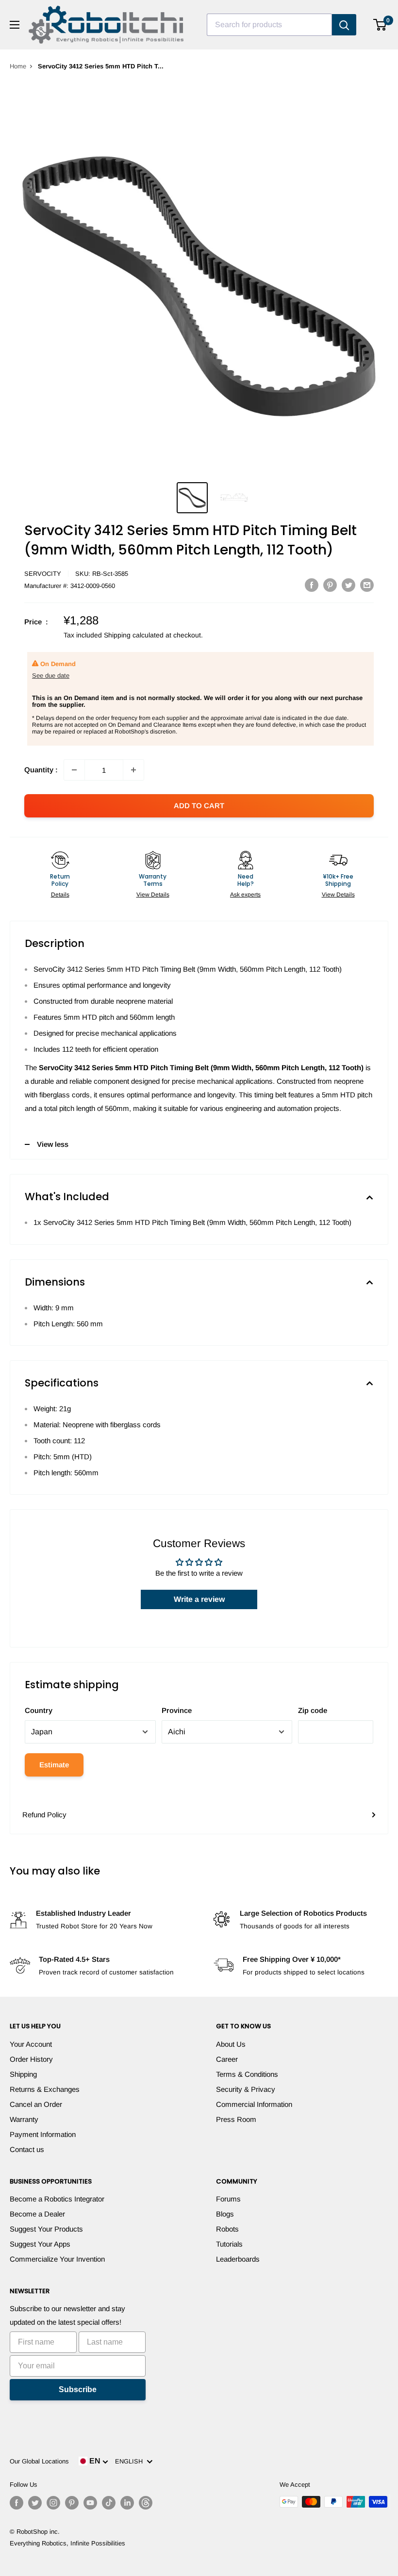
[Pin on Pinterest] (330, 585)
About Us (231, 2044)
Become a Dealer (37, 2214)
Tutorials (229, 2244)
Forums (228, 2199)
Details (60, 895)
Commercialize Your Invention (57, 2259)
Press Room (236, 2119)
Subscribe (78, 2389)
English (131, 2461)
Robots (227, 2229)
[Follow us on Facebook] (17, 2503)
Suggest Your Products (46, 2229)
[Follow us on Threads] (146, 2503)
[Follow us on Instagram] (53, 2503)
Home (18, 66)
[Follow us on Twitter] (35, 2503)
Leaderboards (238, 2259)
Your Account (31, 2044)
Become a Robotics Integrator (57, 2199)
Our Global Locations (39, 2461)
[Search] (344, 25)
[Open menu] (15, 25)
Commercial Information (254, 2104)
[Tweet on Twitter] (348, 585)
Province (177, 1710)
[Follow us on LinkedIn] (127, 2503)
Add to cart (199, 806)
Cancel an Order (36, 2104)
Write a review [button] (199, 1599)
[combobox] (269, 25)
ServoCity (43, 574)
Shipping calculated (134, 635)
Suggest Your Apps (40, 2244)
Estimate (54, 1765)
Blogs (225, 2214)
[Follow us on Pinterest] (72, 2503)
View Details (153, 895)
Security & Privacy (246, 2089)
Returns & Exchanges (45, 2089)
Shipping (23, 2074)
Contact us (27, 2149)
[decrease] (74, 770)
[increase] (133, 770)
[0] (380, 25)
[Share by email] (367, 585)
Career (227, 2059)
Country (39, 1710)
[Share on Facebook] (312, 585)
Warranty (24, 2119)
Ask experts (245, 895)
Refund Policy (44, 1815)
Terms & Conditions (247, 2074)
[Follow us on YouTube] (90, 2503)
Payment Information (43, 2134)
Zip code (313, 1710)
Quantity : (41, 770)
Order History (31, 2059)
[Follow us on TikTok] (109, 2503)
